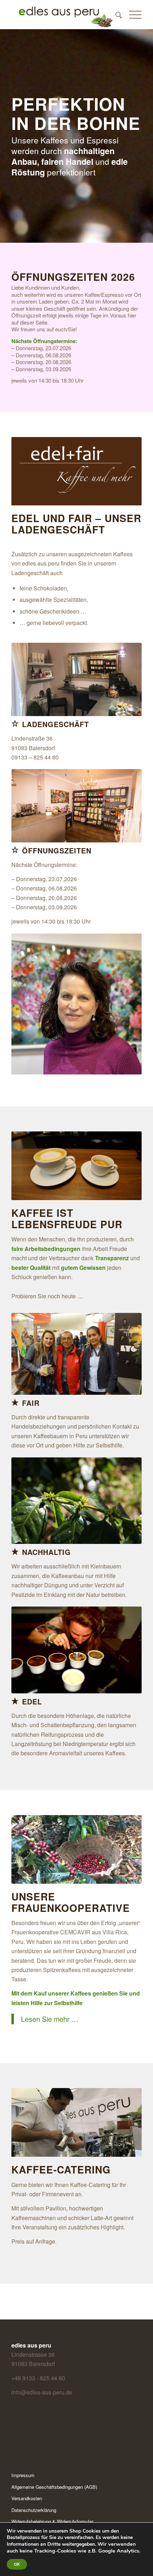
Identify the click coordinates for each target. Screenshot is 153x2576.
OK (17, 2564)
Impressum (23, 2475)
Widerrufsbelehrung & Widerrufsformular (52, 2521)
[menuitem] (115, 15)
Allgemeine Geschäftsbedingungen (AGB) (54, 2487)
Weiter (126, 1166)
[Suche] (115, 15)
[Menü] (132, 15)
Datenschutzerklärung (34, 2510)
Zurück (27, 1166)
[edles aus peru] (63, 15)
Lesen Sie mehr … (50, 2019)
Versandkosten (27, 2498)
